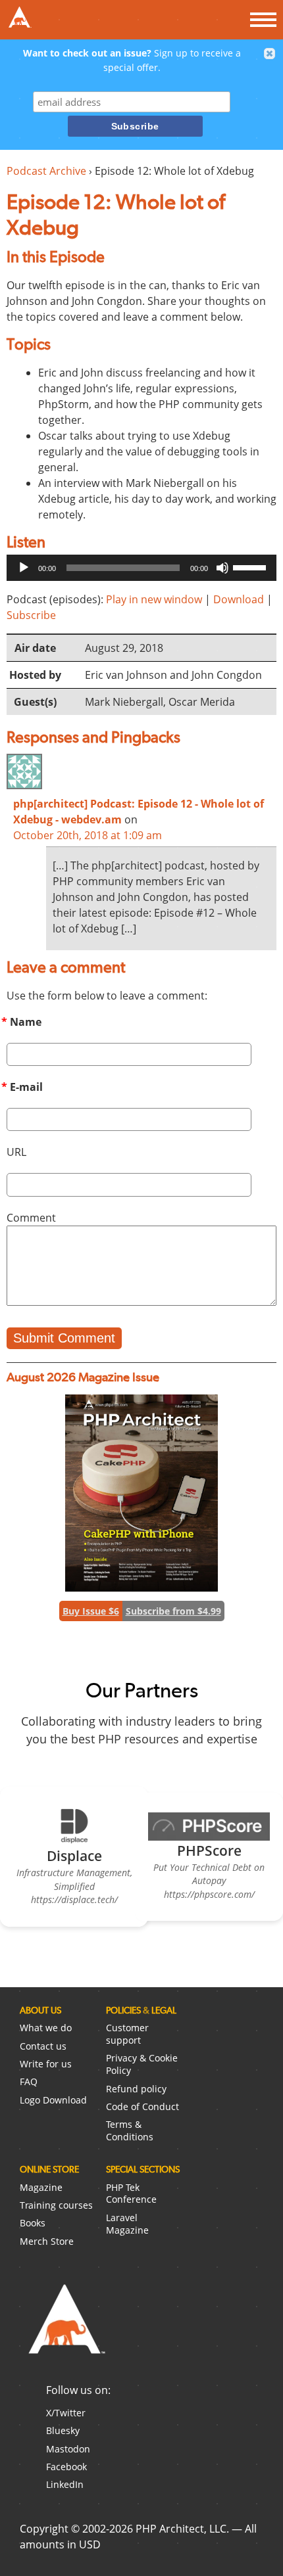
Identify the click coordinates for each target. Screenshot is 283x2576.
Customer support (127, 2034)
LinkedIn (65, 2484)
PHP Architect (66, 2330)
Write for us (46, 2064)
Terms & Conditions (130, 2130)
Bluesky (63, 2430)
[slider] (251, 566)
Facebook (66, 2467)
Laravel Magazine (127, 2224)
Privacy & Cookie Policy (142, 2064)
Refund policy (136, 2089)
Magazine (41, 2187)
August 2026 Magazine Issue (83, 1377)
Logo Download (53, 2100)
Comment (31, 1218)
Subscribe (31, 615)
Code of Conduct (142, 2106)
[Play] (24, 568)
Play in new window (154, 599)
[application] (141, 568)
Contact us (43, 2046)
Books (33, 2223)
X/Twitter (66, 2413)
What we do (46, 2028)
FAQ (29, 2081)
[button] (270, 54)
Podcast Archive (46, 171)
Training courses (56, 2205)
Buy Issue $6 (91, 1611)
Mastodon (68, 2449)
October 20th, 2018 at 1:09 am (88, 835)
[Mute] (222, 568)
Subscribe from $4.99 (173, 1611)
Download (239, 599)
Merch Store (47, 2241)
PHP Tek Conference (131, 2194)
